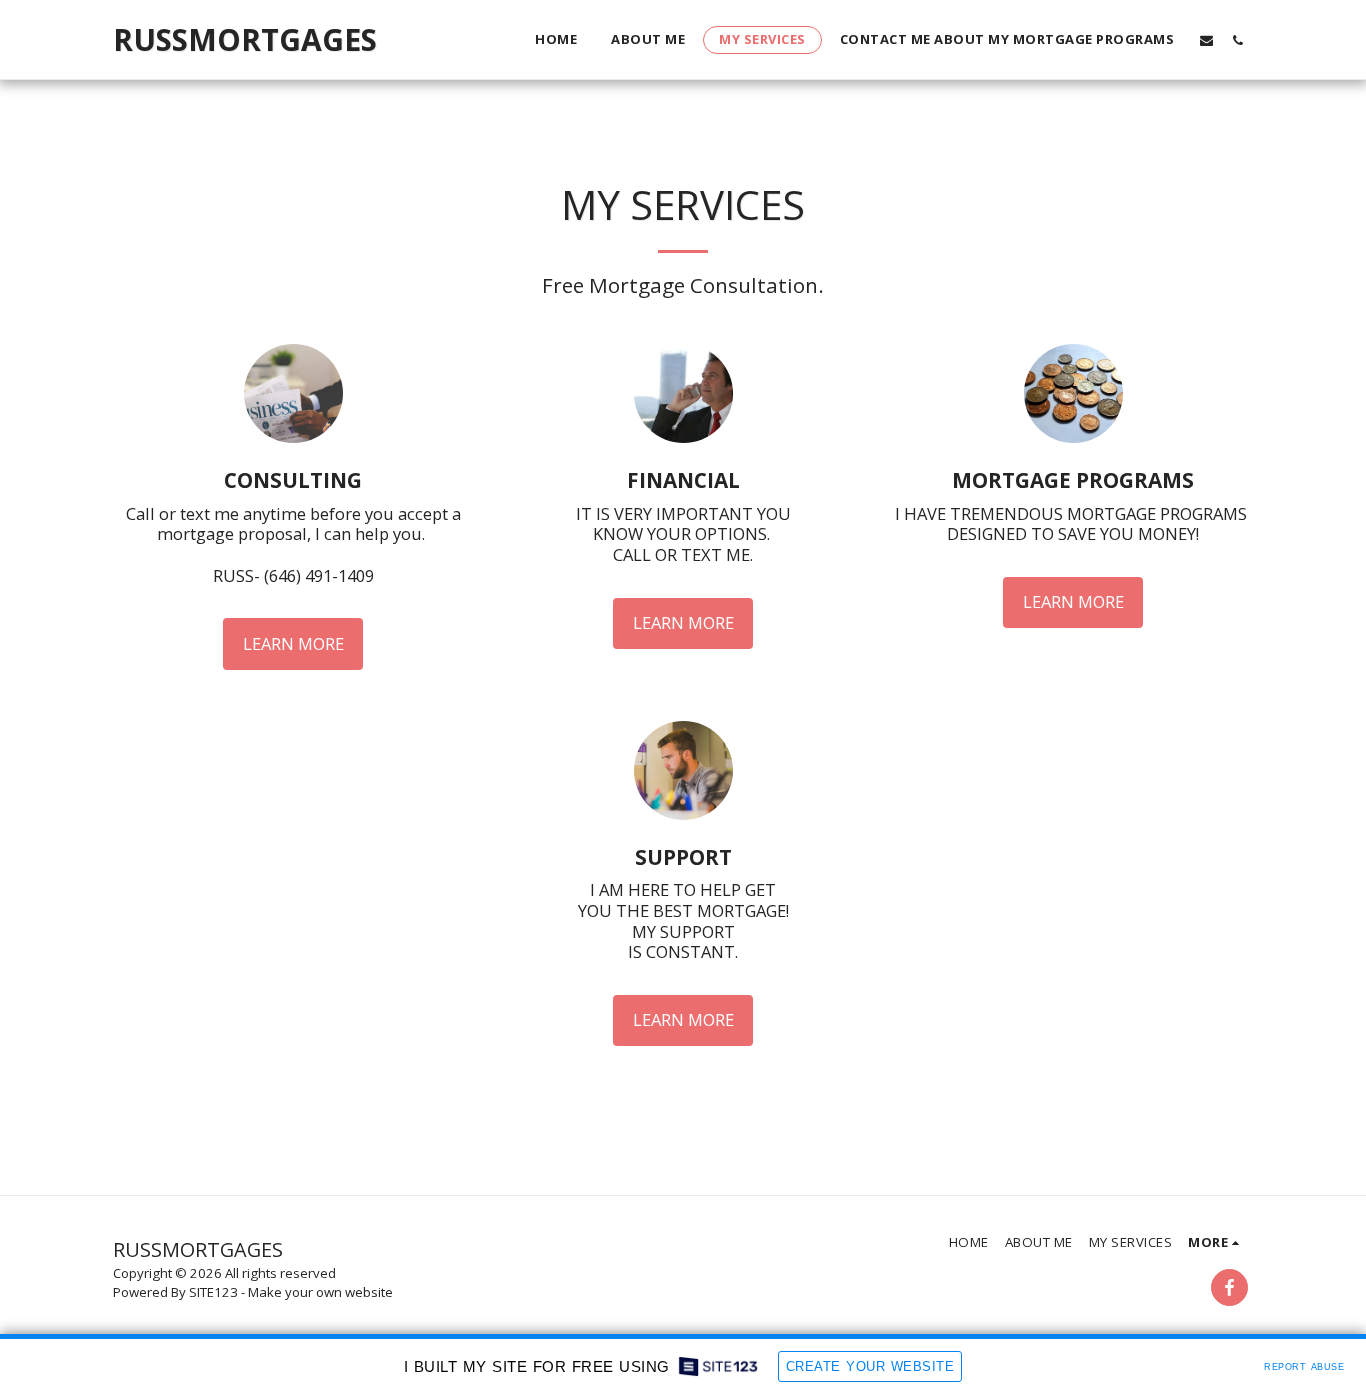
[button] (1206, 40)
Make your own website (320, 1292)
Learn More (293, 643)
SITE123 (213, 1292)
